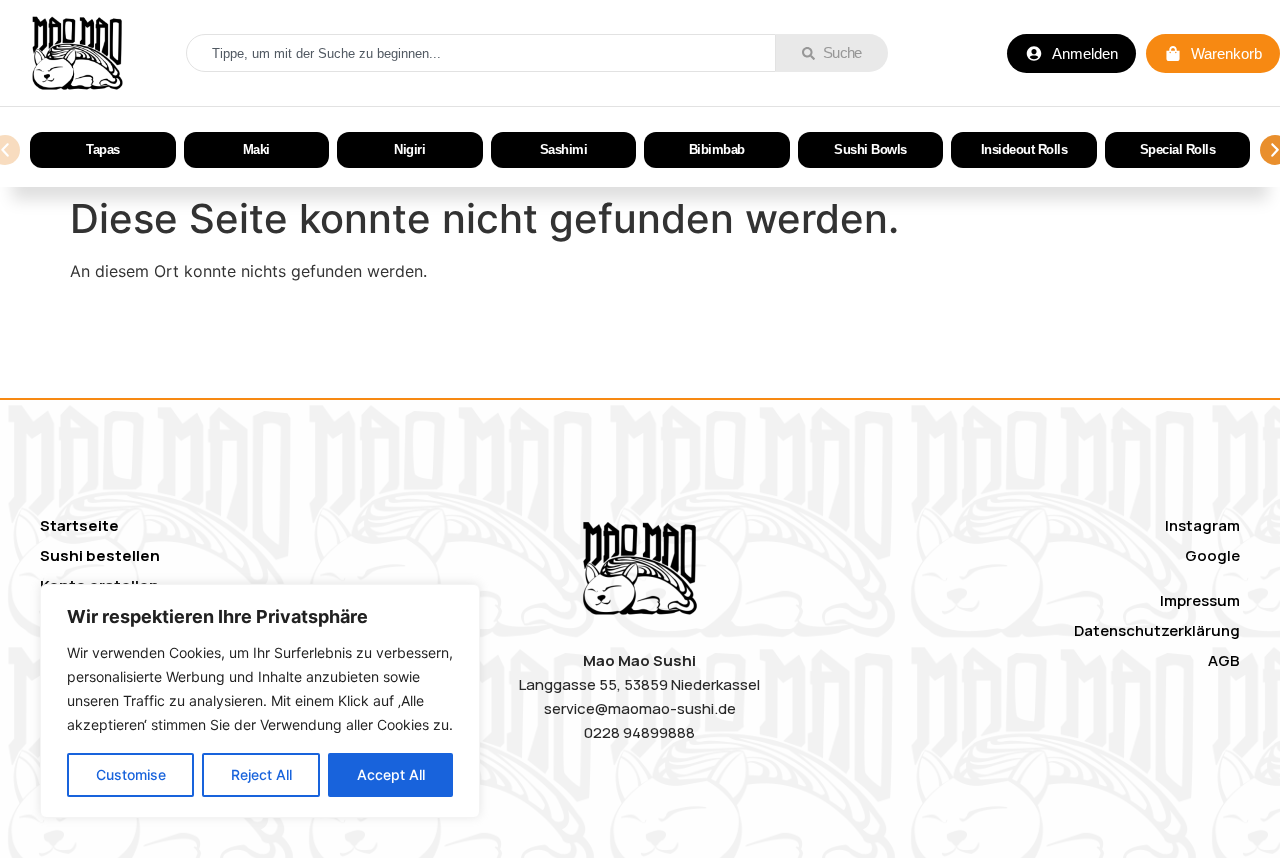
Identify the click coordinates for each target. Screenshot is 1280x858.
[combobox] (481, 53)
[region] (260, 701)
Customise (131, 774)
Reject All (261, 774)
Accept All (391, 774)
